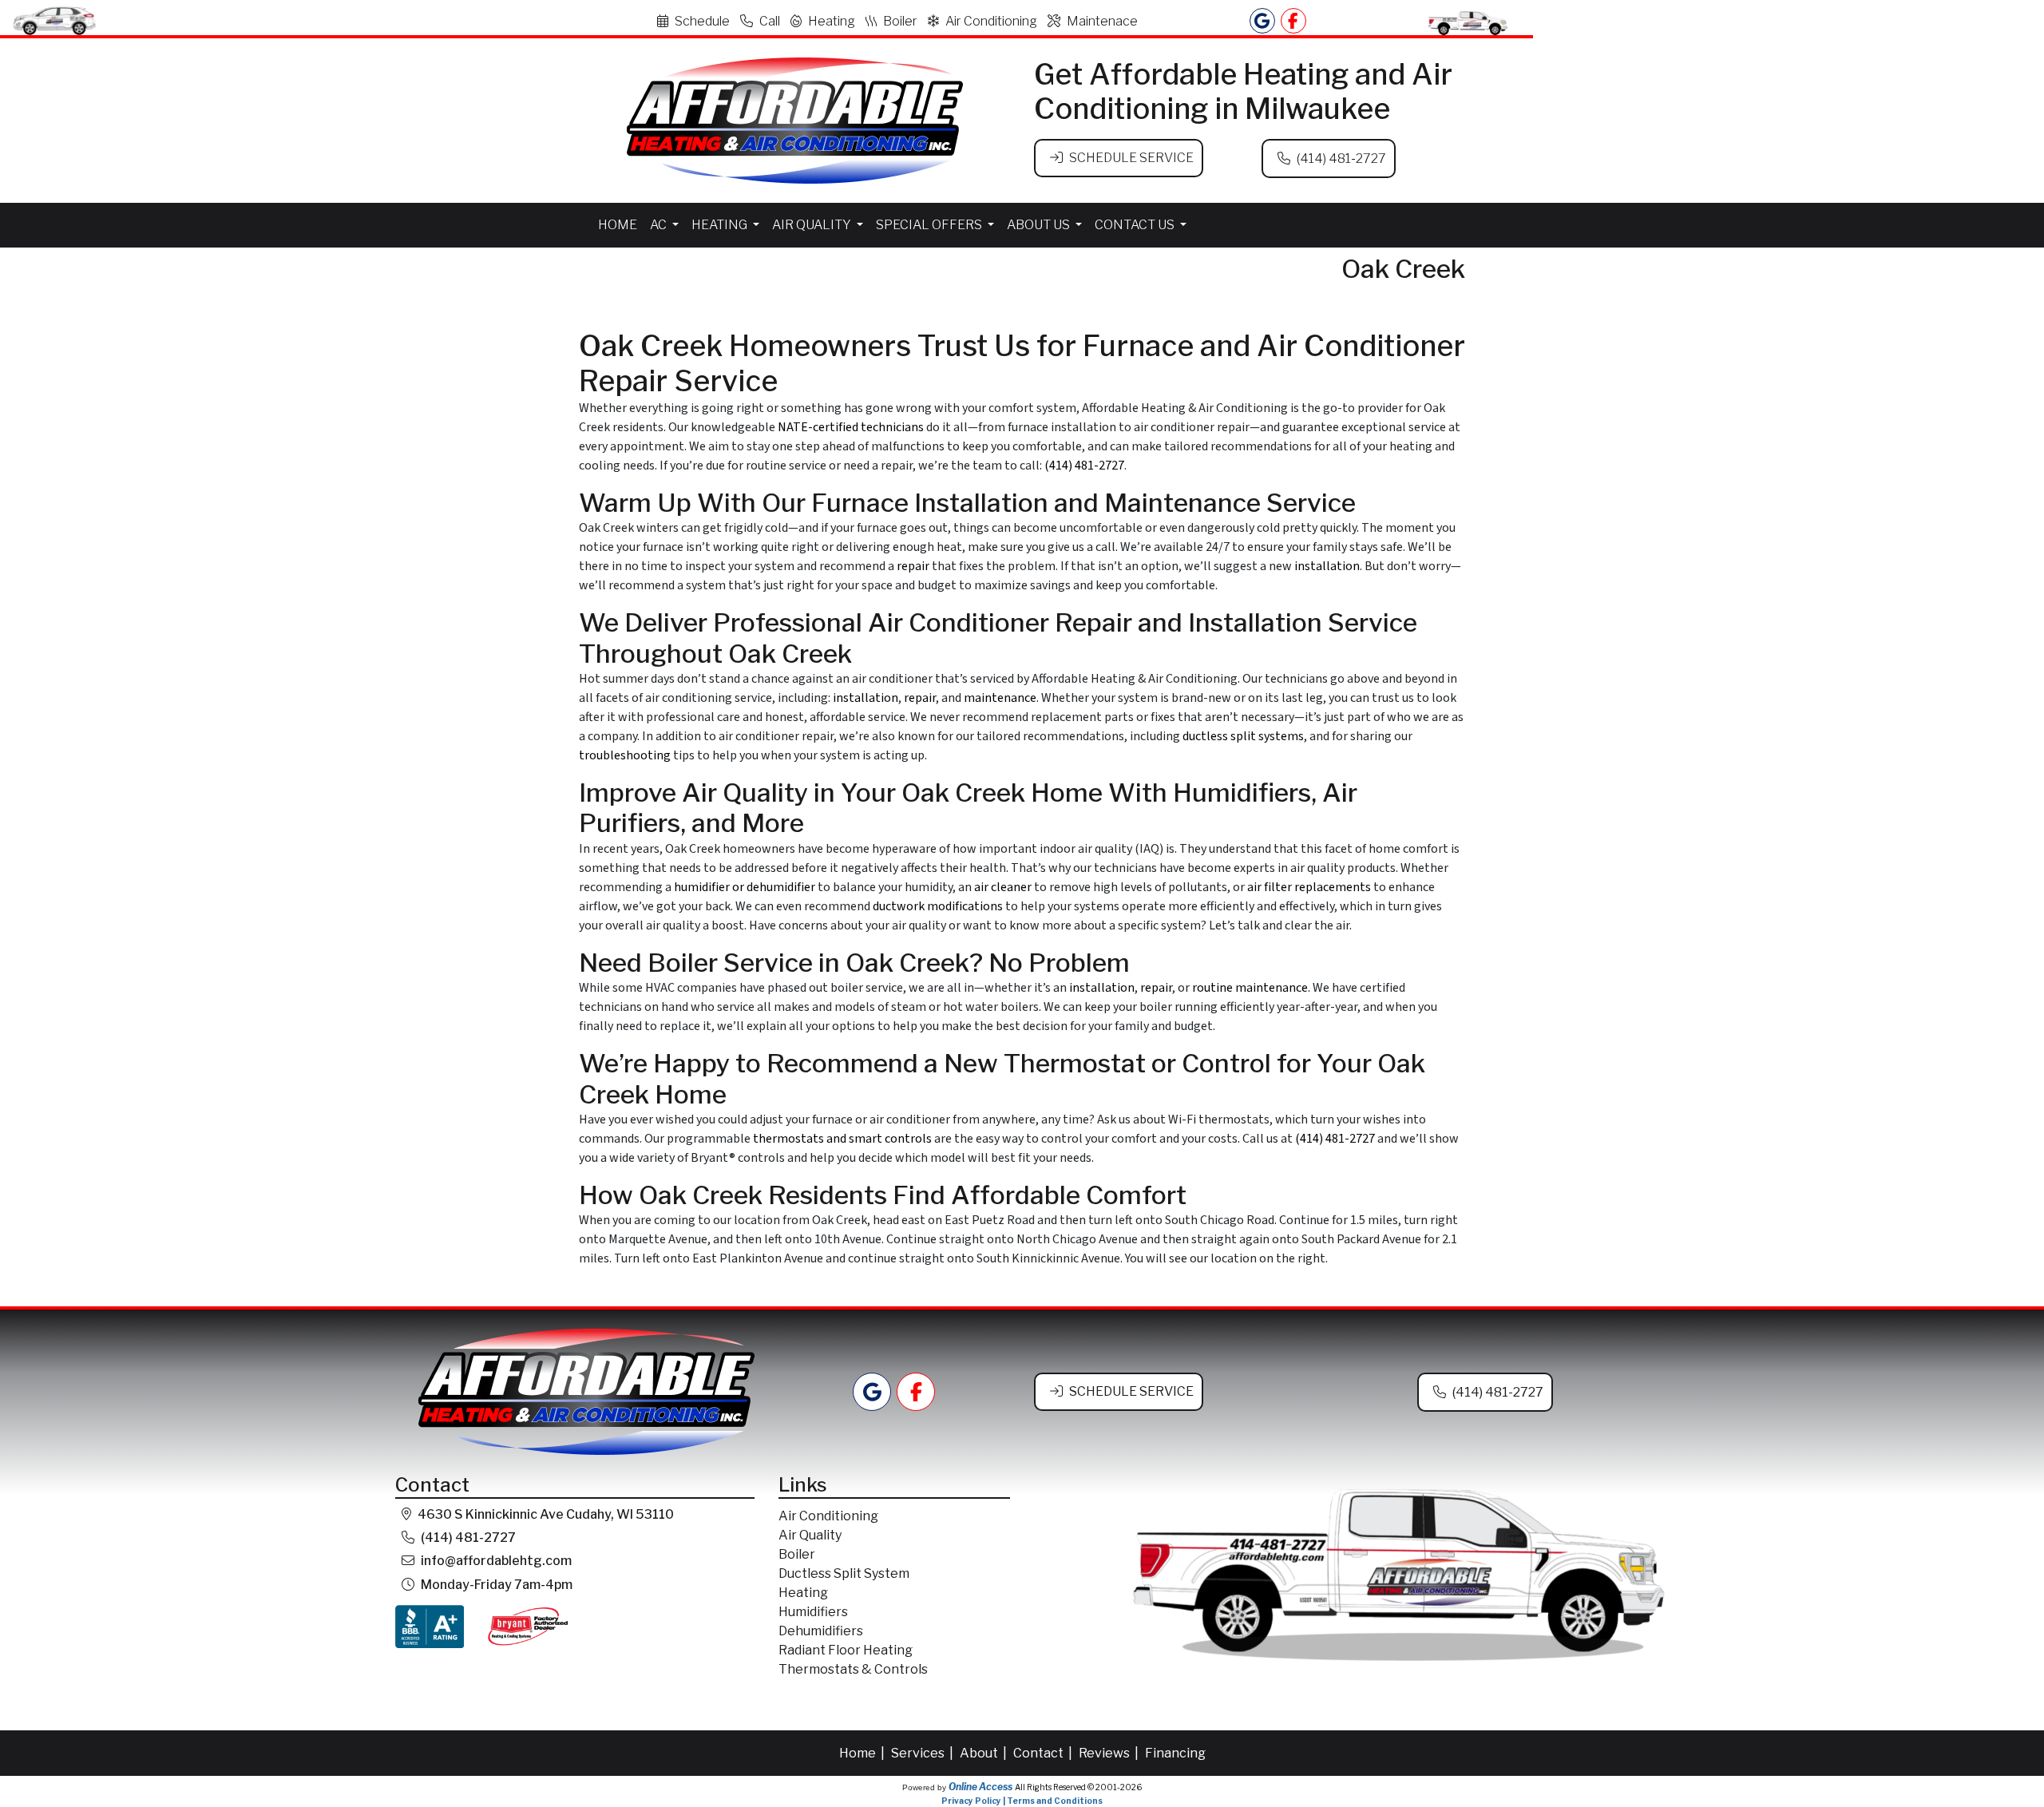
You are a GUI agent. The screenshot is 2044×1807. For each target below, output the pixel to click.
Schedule (702, 21)
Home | (863, 1753)
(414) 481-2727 (1341, 159)
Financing (1175, 1753)
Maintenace (1102, 21)
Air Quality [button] (813, 225)
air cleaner (1003, 887)
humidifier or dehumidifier (745, 887)
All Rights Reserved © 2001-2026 (1078, 1787)
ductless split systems (1243, 736)
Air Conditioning (991, 21)
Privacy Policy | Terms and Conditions (1022, 1801)
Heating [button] (721, 225)
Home (618, 225)
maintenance (1000, 698)
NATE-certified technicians (851, 427)
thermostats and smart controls (842, 1139)
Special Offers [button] (930, 225)
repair (913, 566)
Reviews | (1110, 1753)
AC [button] (660, 225)
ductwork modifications (938, 906)
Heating (832, 21)
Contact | (1044, 1753)
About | (984, 1753)
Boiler (900, 21)
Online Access (980, 1787)
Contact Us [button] (1136, 225)
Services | (923, 1753)
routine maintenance (1250, 988)
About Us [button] (1040, 225)
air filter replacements (1309, 887)
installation (1327, 566)
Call (770, 21)
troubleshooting (625, 755)
